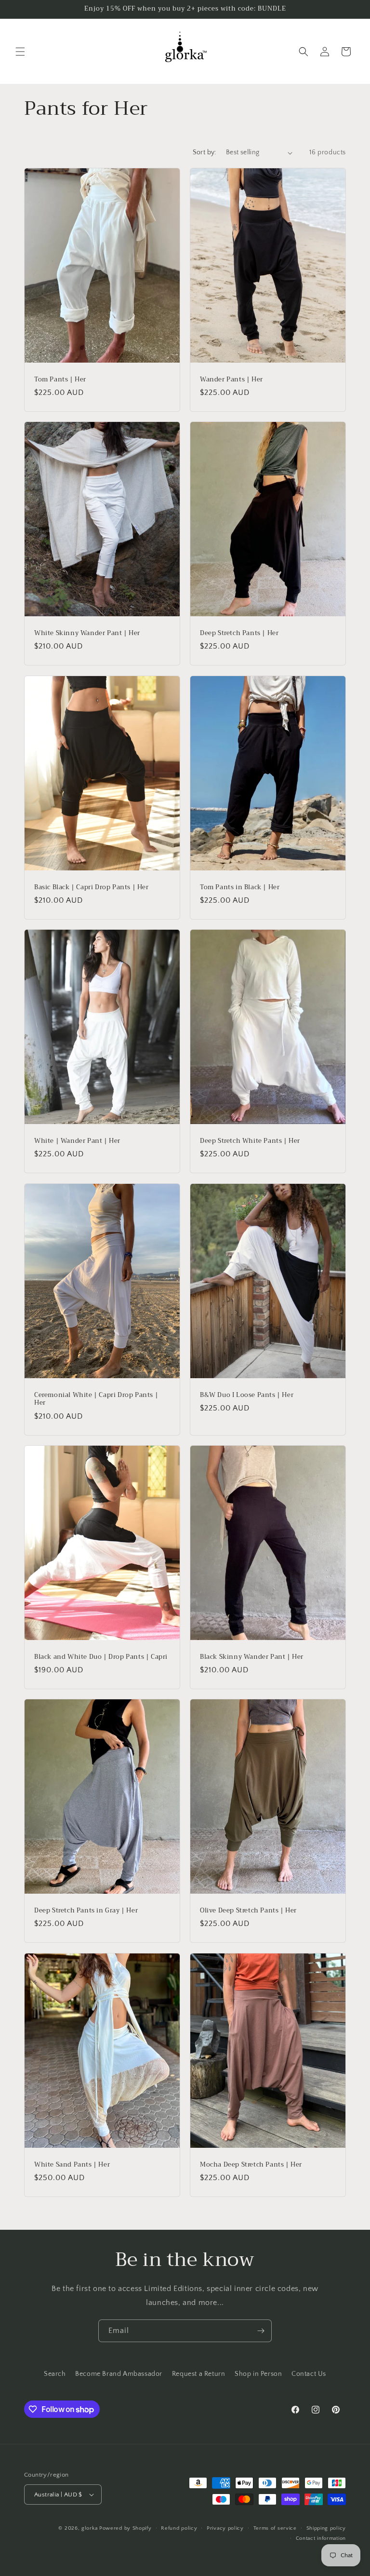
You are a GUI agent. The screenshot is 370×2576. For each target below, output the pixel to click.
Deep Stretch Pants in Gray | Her (86, 1911)
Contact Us (309, 2374)
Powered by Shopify (126, 2528)
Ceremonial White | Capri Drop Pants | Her (96, 1399)
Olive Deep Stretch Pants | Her (248, 1911)
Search (55, 2374)
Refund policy (179, 2528)
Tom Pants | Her (60, 380)
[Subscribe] (261, 2331)
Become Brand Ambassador (119, 2374)
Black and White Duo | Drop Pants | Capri (101, 1657)
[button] (20, 52)
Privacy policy (225, 2528)
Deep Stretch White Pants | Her (250, 1141)
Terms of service (275, 2528)
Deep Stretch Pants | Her (239, 633)
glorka (89, 2528)
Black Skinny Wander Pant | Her (252, 1657)
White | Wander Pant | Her (77, 1141)
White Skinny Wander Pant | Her (87, 633)
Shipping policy (326, 2528)
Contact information (321, 2538)
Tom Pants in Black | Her (240, 887)
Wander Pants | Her (231, 380)
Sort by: (205, 152)
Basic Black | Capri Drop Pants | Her (92, 887)
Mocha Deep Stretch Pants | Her (251, 2164)
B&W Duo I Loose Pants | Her (247, 1395)
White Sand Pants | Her (72, 2164)
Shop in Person (258, 2374)
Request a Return (199, 2374)
